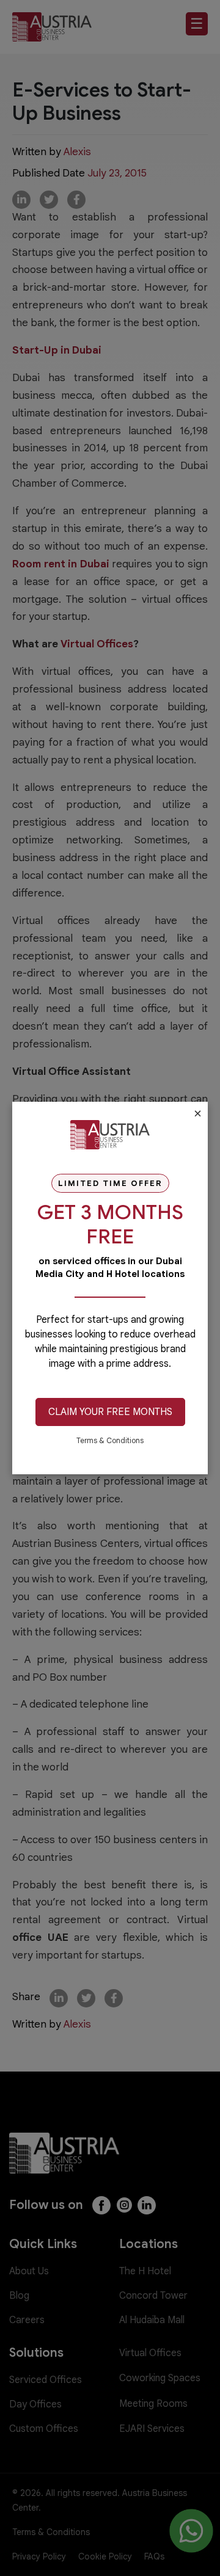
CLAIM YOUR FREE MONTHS (110, 1412)
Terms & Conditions (110, 1440)
